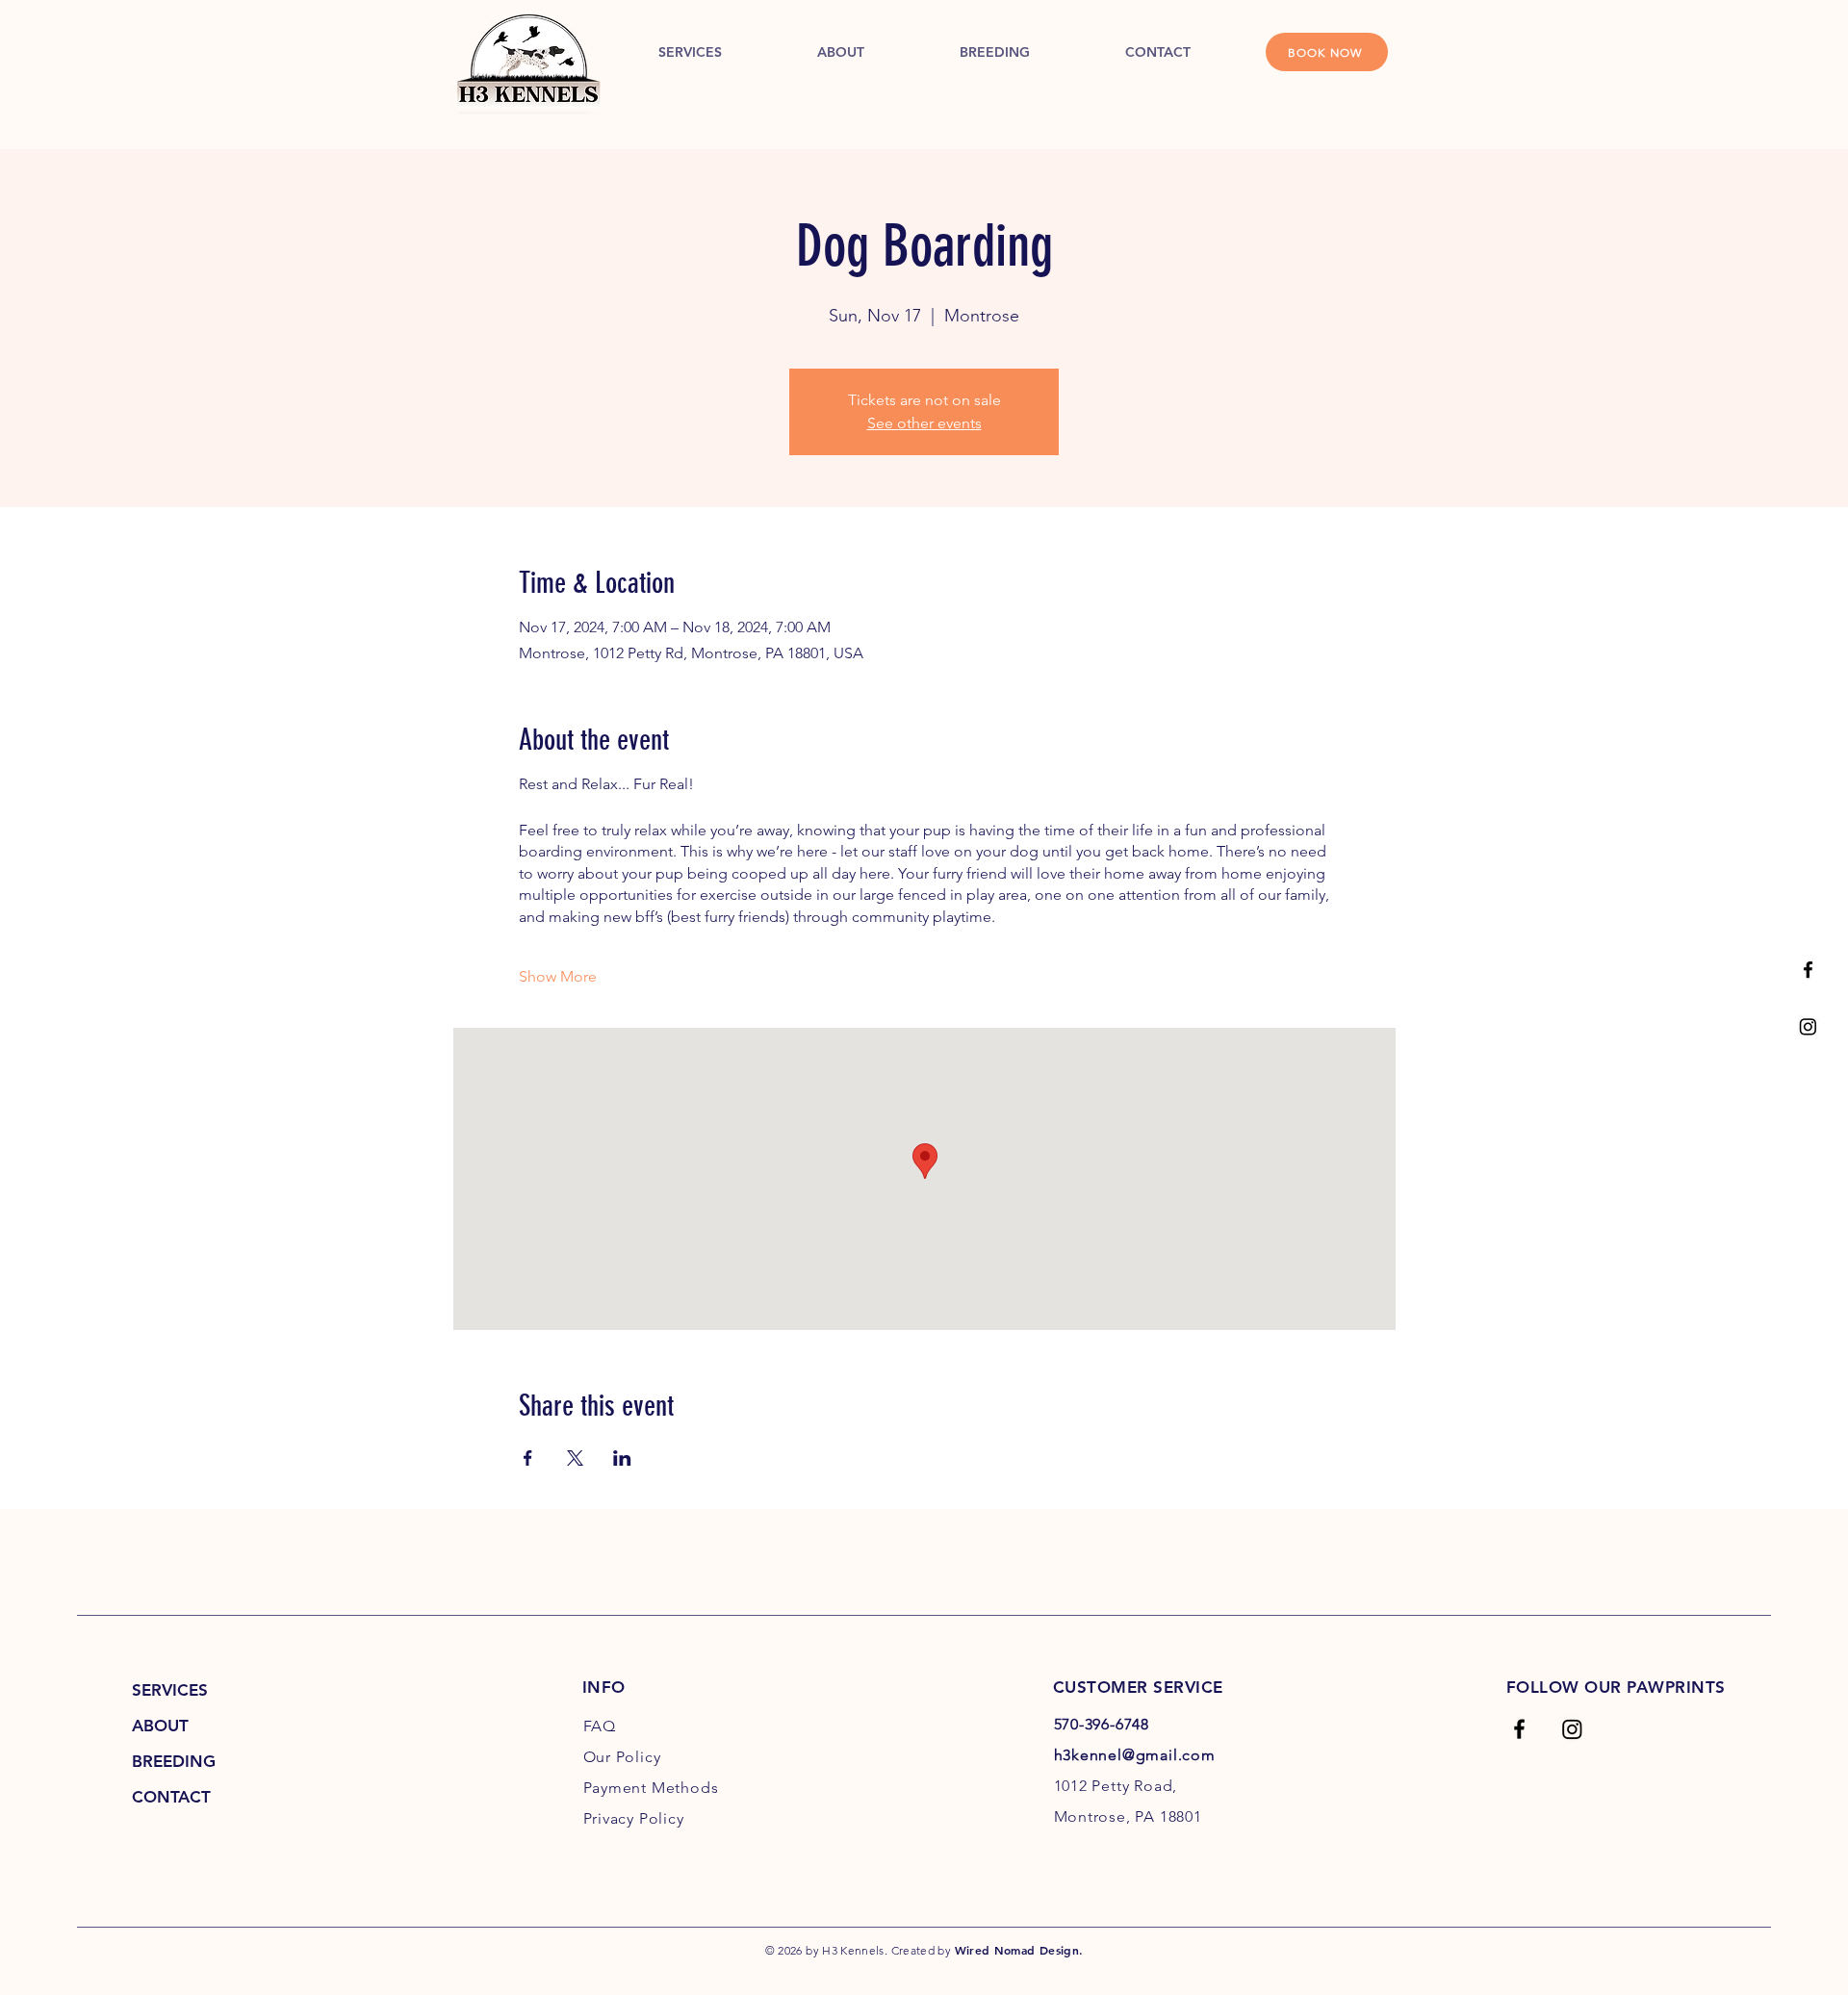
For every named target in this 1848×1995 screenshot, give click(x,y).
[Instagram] (1808, 1026)
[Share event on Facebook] (528, 1458)
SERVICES (170, 1690)
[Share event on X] (575, 1458)
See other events (924, 423)
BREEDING (174, 1761)
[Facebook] (1808, 970)
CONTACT (171, 1797)
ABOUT (160, 1726)
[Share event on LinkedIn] (622, 1458)
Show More (558, 976)
